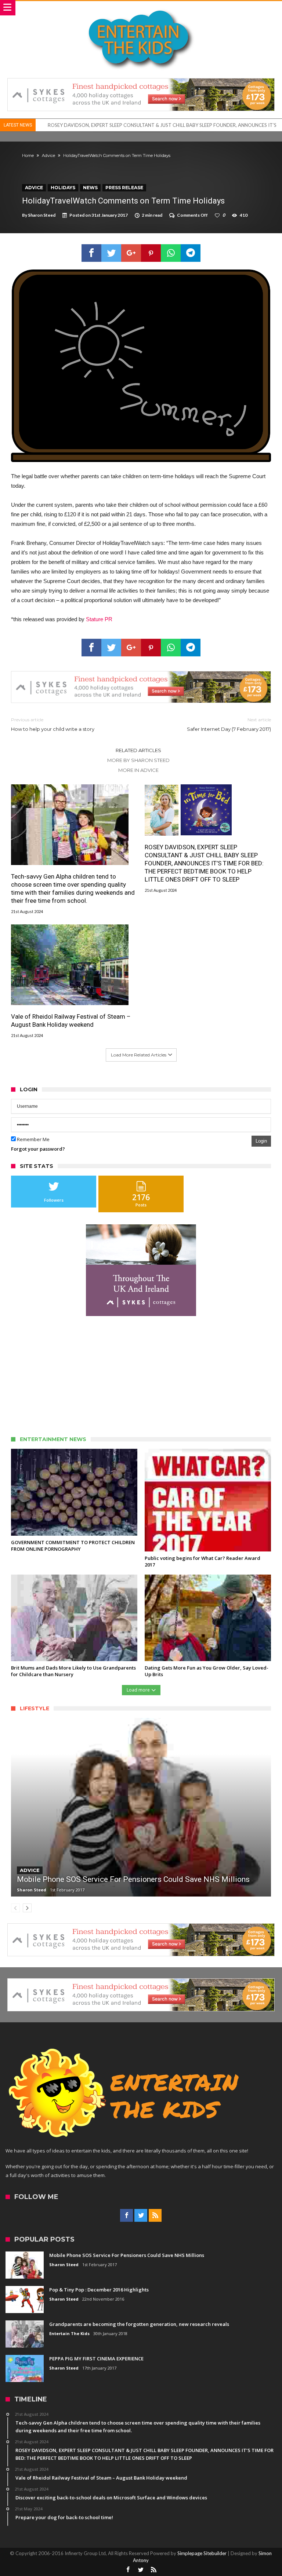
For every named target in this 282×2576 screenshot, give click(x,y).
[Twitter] (141, 2216)
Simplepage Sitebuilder (202, 2553)
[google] (131, 253)
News (90, 188)
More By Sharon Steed (138, 760)
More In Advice (138, 770)
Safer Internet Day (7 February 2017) (229, 724)
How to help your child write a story (53, 724)
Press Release (124, 188)
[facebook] (91, 253)
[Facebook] (126, 2216)
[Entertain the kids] (141, 8)
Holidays (63, 188)
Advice (48, 155)
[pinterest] (151, 253)
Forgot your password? (38, 1149)
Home (28, 155)
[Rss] (155, 2216)
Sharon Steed (42, 215)
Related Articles (138, 750)
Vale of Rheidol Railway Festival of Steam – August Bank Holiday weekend (126, 125)
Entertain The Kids (69, 2333)
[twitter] (111, 253)
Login (261, 1141)
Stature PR (99, 619)
